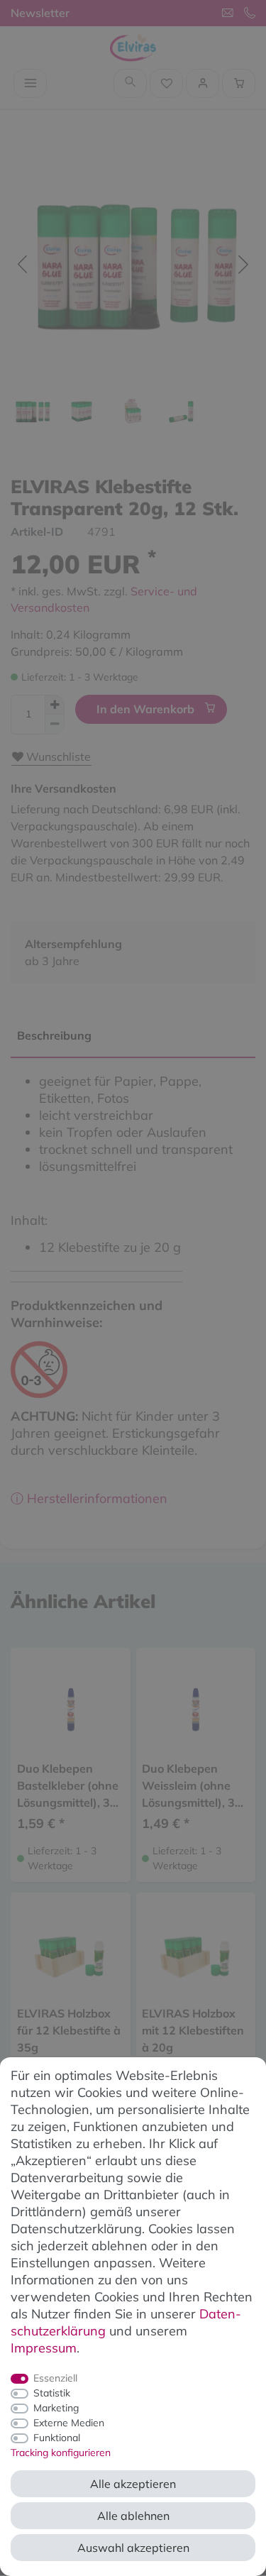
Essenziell (55, 2378)
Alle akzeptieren (133, 2484)
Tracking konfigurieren (61, 2453)
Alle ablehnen (133, 2516)
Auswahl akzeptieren (133, 2548)
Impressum (44, 2348)
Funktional (57, 2438)
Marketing (56, 2408)
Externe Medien (69, 2423)
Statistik (52, 2393)
